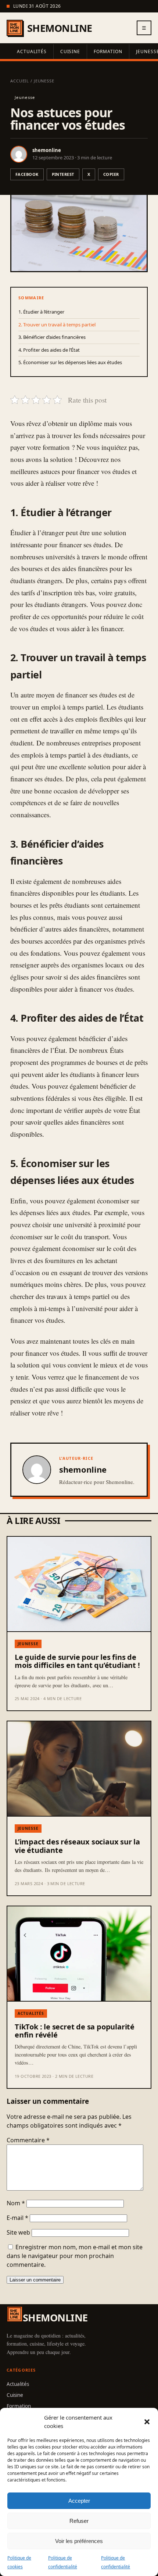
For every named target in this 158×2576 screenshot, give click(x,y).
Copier (111, 174)
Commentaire (28, 2140)
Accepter (79, 2501)
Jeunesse (44, 81)
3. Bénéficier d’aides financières (52, 337)
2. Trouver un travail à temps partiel (57, 325)
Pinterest (63, 174)
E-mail (17, 2218)
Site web (18, 2232)
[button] (147, 2422)
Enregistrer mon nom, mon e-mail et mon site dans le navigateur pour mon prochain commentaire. (75, 2256)
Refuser (79, 2521)
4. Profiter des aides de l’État (49, 350)
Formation (108, 51)
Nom (16, 2203)
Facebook (27, 174)
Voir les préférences (79, 2541)
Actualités (32, 51)
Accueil (20, 81)
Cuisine (70, 51)
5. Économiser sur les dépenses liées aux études (70, 362)
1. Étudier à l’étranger (41, 312)
